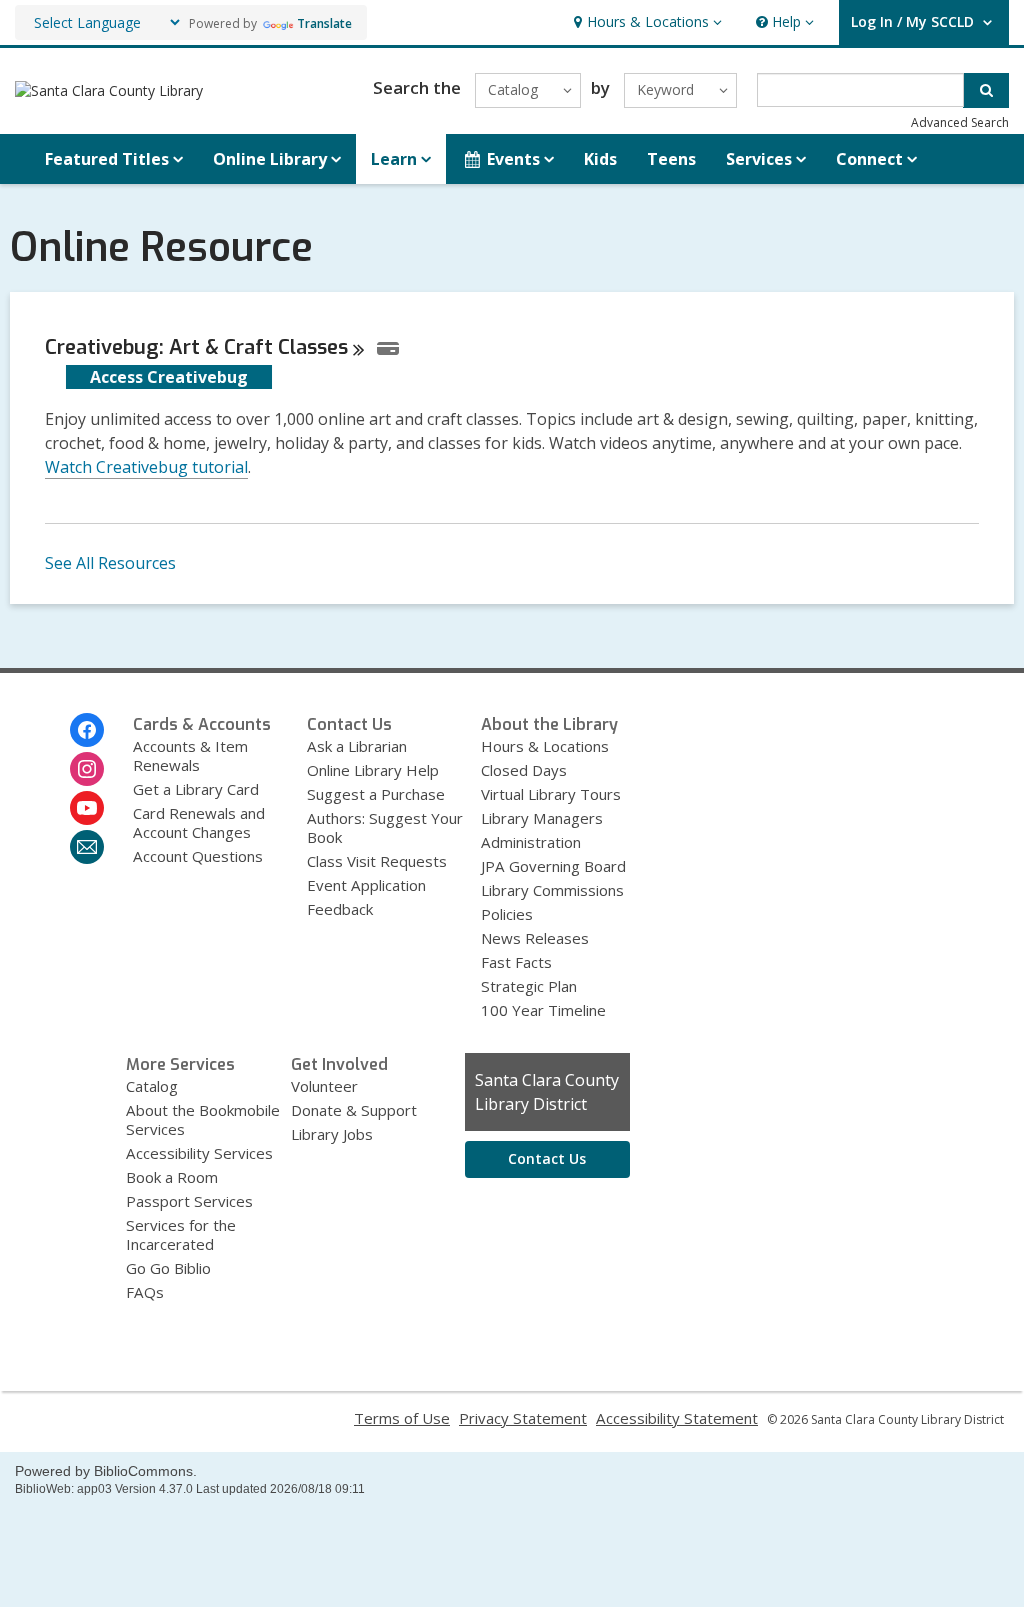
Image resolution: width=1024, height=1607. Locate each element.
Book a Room (172, 1177)
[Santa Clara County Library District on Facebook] (87, 730)
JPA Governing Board (553, 866)
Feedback (340, 909)
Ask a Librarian (357, 746)
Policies (507, 914)
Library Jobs (332, 1134)
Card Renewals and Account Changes (199, 822)
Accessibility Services (199, 1153)
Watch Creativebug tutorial (146, 467)
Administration (531, 842)
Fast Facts (516, 962)
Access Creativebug (169, 377)
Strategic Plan (529, 986)
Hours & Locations (545, 746)
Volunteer (324, 1086)
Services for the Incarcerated (181, 1234)
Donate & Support (354, 1110)
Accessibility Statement (677, 1418)
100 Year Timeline (543, 1010)
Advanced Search (960, 122)
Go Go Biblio (168, 1268)
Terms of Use (402, 1418)
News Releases (535, 938)
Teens (671, 159)
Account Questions (198, 856)
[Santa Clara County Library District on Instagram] (87, 769)
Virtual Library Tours (551, 794)
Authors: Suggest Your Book (385, 827)
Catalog (152, 1086)
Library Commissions (552, 890)
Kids (600, 159)
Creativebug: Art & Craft (196, 347)
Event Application (366, 885)
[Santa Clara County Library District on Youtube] (87, 808)
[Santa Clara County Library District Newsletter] (87, 847)
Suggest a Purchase (376, 794)
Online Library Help (373, 770)
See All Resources (110, 563)
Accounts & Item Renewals (190, 755)
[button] (645, 22)
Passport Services (189, 1201)
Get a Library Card (196, 789)
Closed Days (524, 770)
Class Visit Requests (377, 861)
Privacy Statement (523, 1418)
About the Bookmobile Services (203, 1119)
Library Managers (542, 818)
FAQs (145, 1292)
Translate (324, 23)
